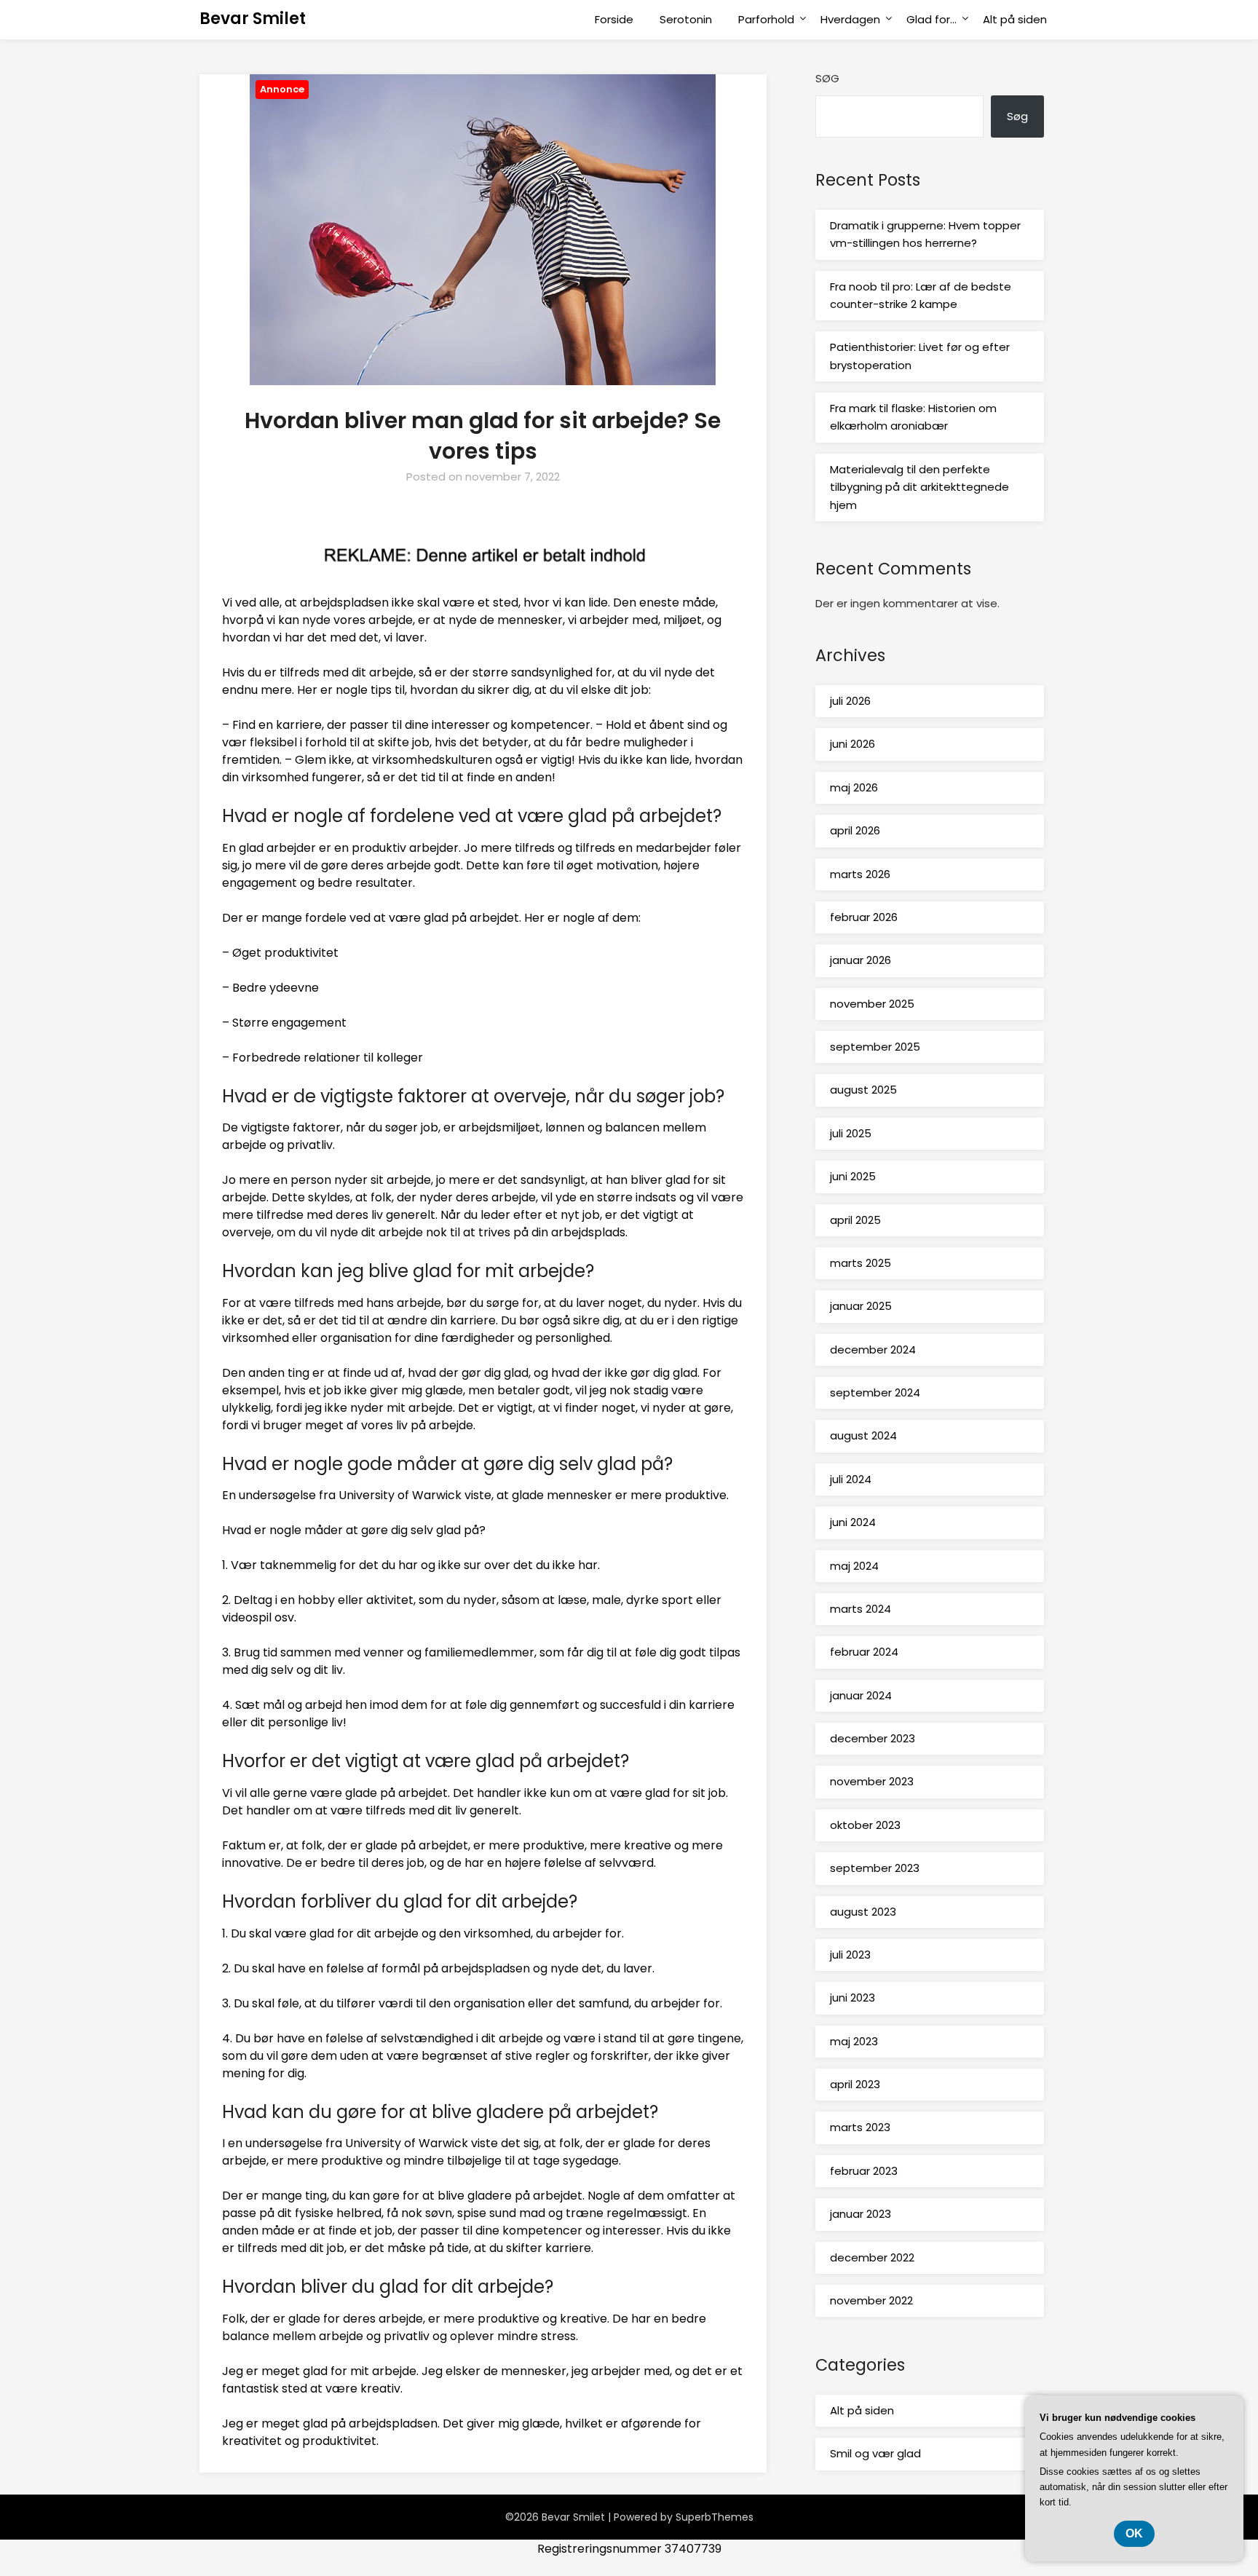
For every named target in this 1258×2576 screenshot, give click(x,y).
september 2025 (875, 1047)
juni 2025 (853, 1176)
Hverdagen (850, 19)
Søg (827, 78)
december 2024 (873, 1350)
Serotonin (686, 19)
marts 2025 (861, 1263)
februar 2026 (864, 917)
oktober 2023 (865, 1825)
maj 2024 (854, 1566)
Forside (614, 19)
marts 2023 (860, 2127)
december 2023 (873, 1738)
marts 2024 (861, 1609)
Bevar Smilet (253, 19)
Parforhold (766, 19)
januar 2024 (861, 1695)
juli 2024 (851, 1479)
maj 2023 (854, 2041)
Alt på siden (1015, 19)
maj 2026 (854, 787)
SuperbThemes (715, 2517)
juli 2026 (850, 701)
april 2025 (855, 1220)
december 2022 (872, 2257)
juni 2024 (853, 1522)
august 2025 (863, 1090)
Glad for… (931, 19)
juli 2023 (850, 1955)
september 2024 (875, 1392)
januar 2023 (861, 2214)
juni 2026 (852, 744)
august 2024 (863, 1435)
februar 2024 (864, 1652)
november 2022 (871, 2300)
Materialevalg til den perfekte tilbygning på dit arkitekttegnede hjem (919, 487)
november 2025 (872, 1004)
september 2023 (875, 1868)
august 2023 (863, 1912)
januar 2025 (861, 1306)
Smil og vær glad (875, 2453)
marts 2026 (860, 874)
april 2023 (855, 2084)
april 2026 (855, 830)
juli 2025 (851, 1133)
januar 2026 (861, 960)
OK (1134, 2533)
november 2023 (872, 1781)
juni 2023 (852, 1998)
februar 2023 (864, 2171)
